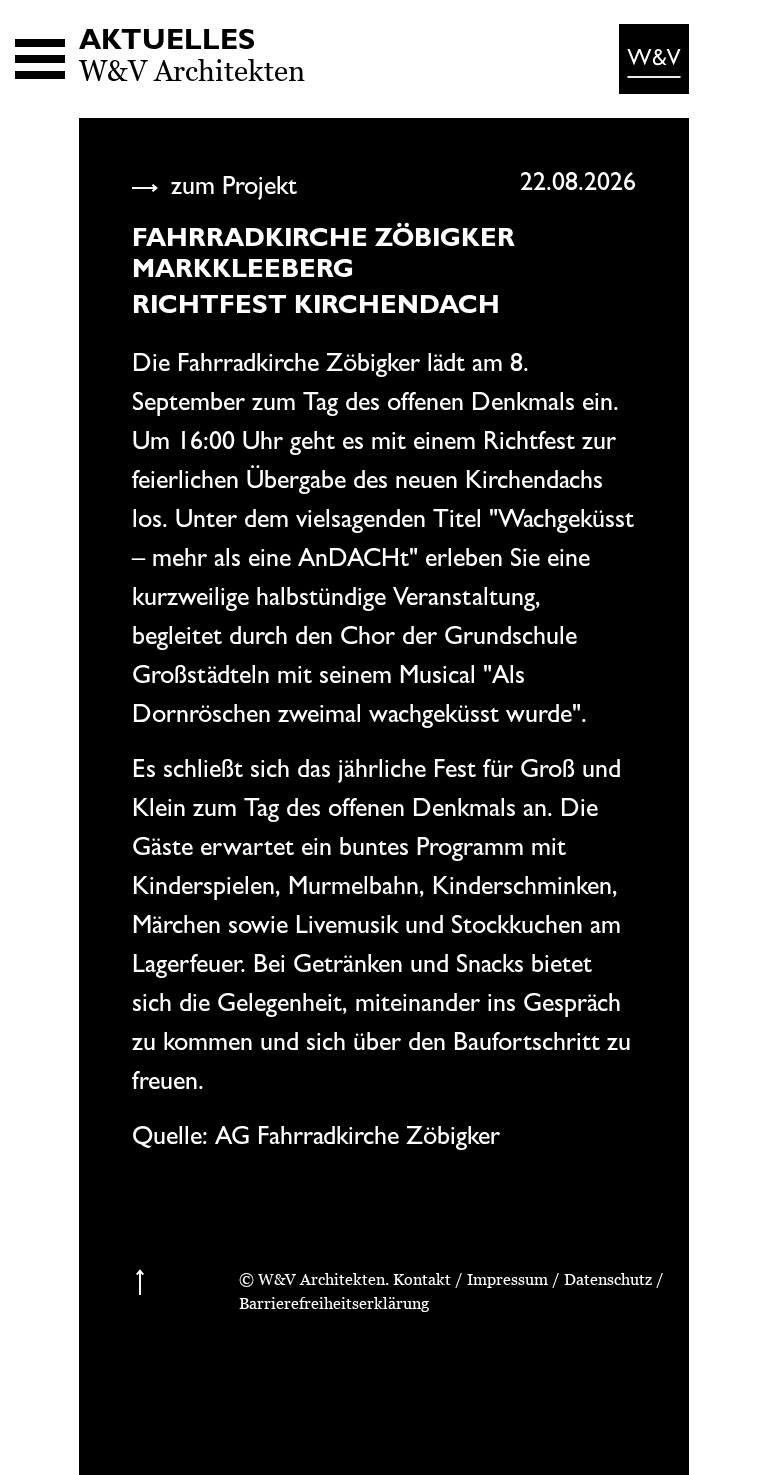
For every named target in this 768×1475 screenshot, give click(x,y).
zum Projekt (230, 185)
